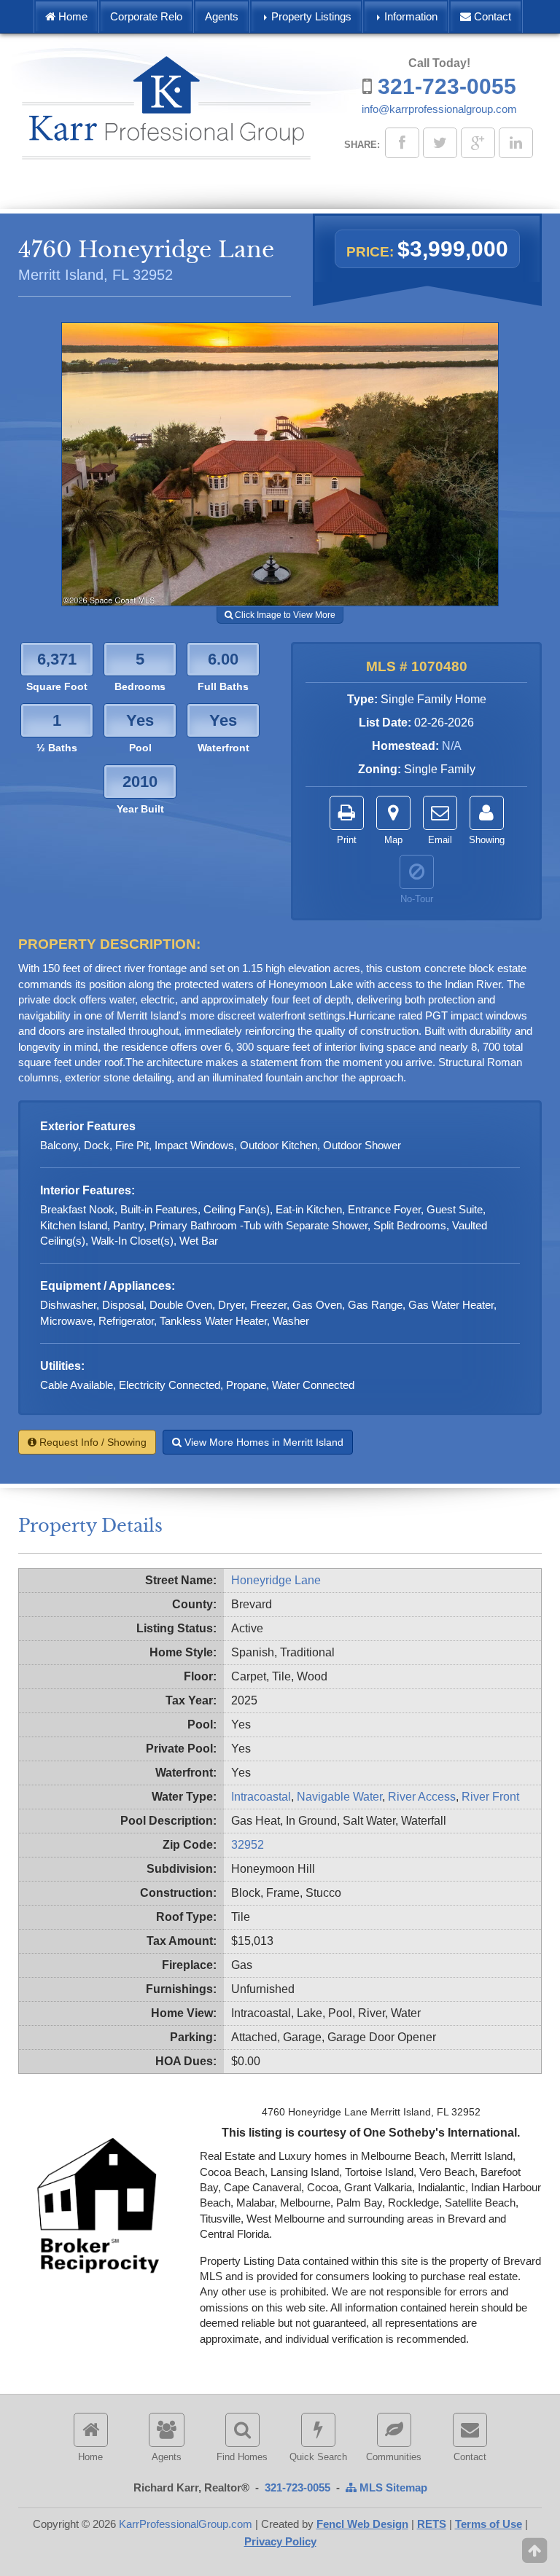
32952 (248, 1845)
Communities (394, 2457)
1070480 (439, 666)
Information (409, 16)
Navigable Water (339, 1797)
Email (440, 840)
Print (347, 840)
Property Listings (310, 16)
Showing (487, 840)
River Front (490, 1797)
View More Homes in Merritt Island (262, 1442)
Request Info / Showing (92, 1442)
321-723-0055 (447, 86)
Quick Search (318, 2457)
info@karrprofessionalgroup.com (439, 109)
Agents (222, 16)
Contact (491, 16)
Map (393, 840)
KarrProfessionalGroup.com (186, 2524)
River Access (422, 1797)
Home (71, 16)
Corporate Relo (146, 16)
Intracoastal (261, 1797)
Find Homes (242, 2457)
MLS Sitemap (392, 2487)
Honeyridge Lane (276, 1580)
